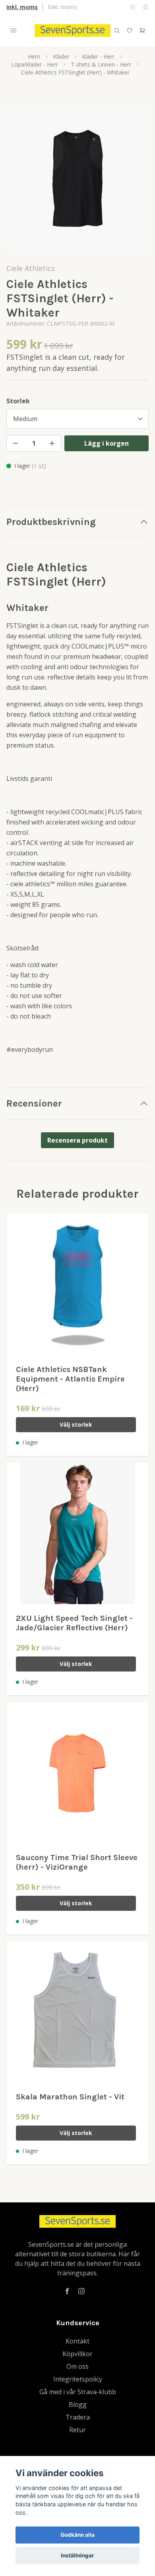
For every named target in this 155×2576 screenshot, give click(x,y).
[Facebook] (67, 2291)
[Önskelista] (130, 31)
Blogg (78, 2404)
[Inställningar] (133, 7)
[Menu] (14, 31)
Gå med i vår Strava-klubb (78, 2392)
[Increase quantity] (52, 443)
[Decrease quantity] (15, 443)
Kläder (61, 56)
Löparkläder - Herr (35, 64)
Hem (34, 56)
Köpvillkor (77, 2354)
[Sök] (117, 31)
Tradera (78, 2417)
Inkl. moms (22, 7)
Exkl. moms (62, 7)
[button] (135, 182)
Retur (77, 2430)
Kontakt (77, 2341)
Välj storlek (76, 1424)
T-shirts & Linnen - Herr (101, 64)
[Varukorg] (142, 31)
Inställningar (77, 2555)
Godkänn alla (77, 2535)
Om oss (77, 2366)
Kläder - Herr (98, 56)
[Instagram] (81, 2291)
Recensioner (34, 1103)
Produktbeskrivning (51, 522)
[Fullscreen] (77, 179)
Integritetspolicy (78, 2379)
